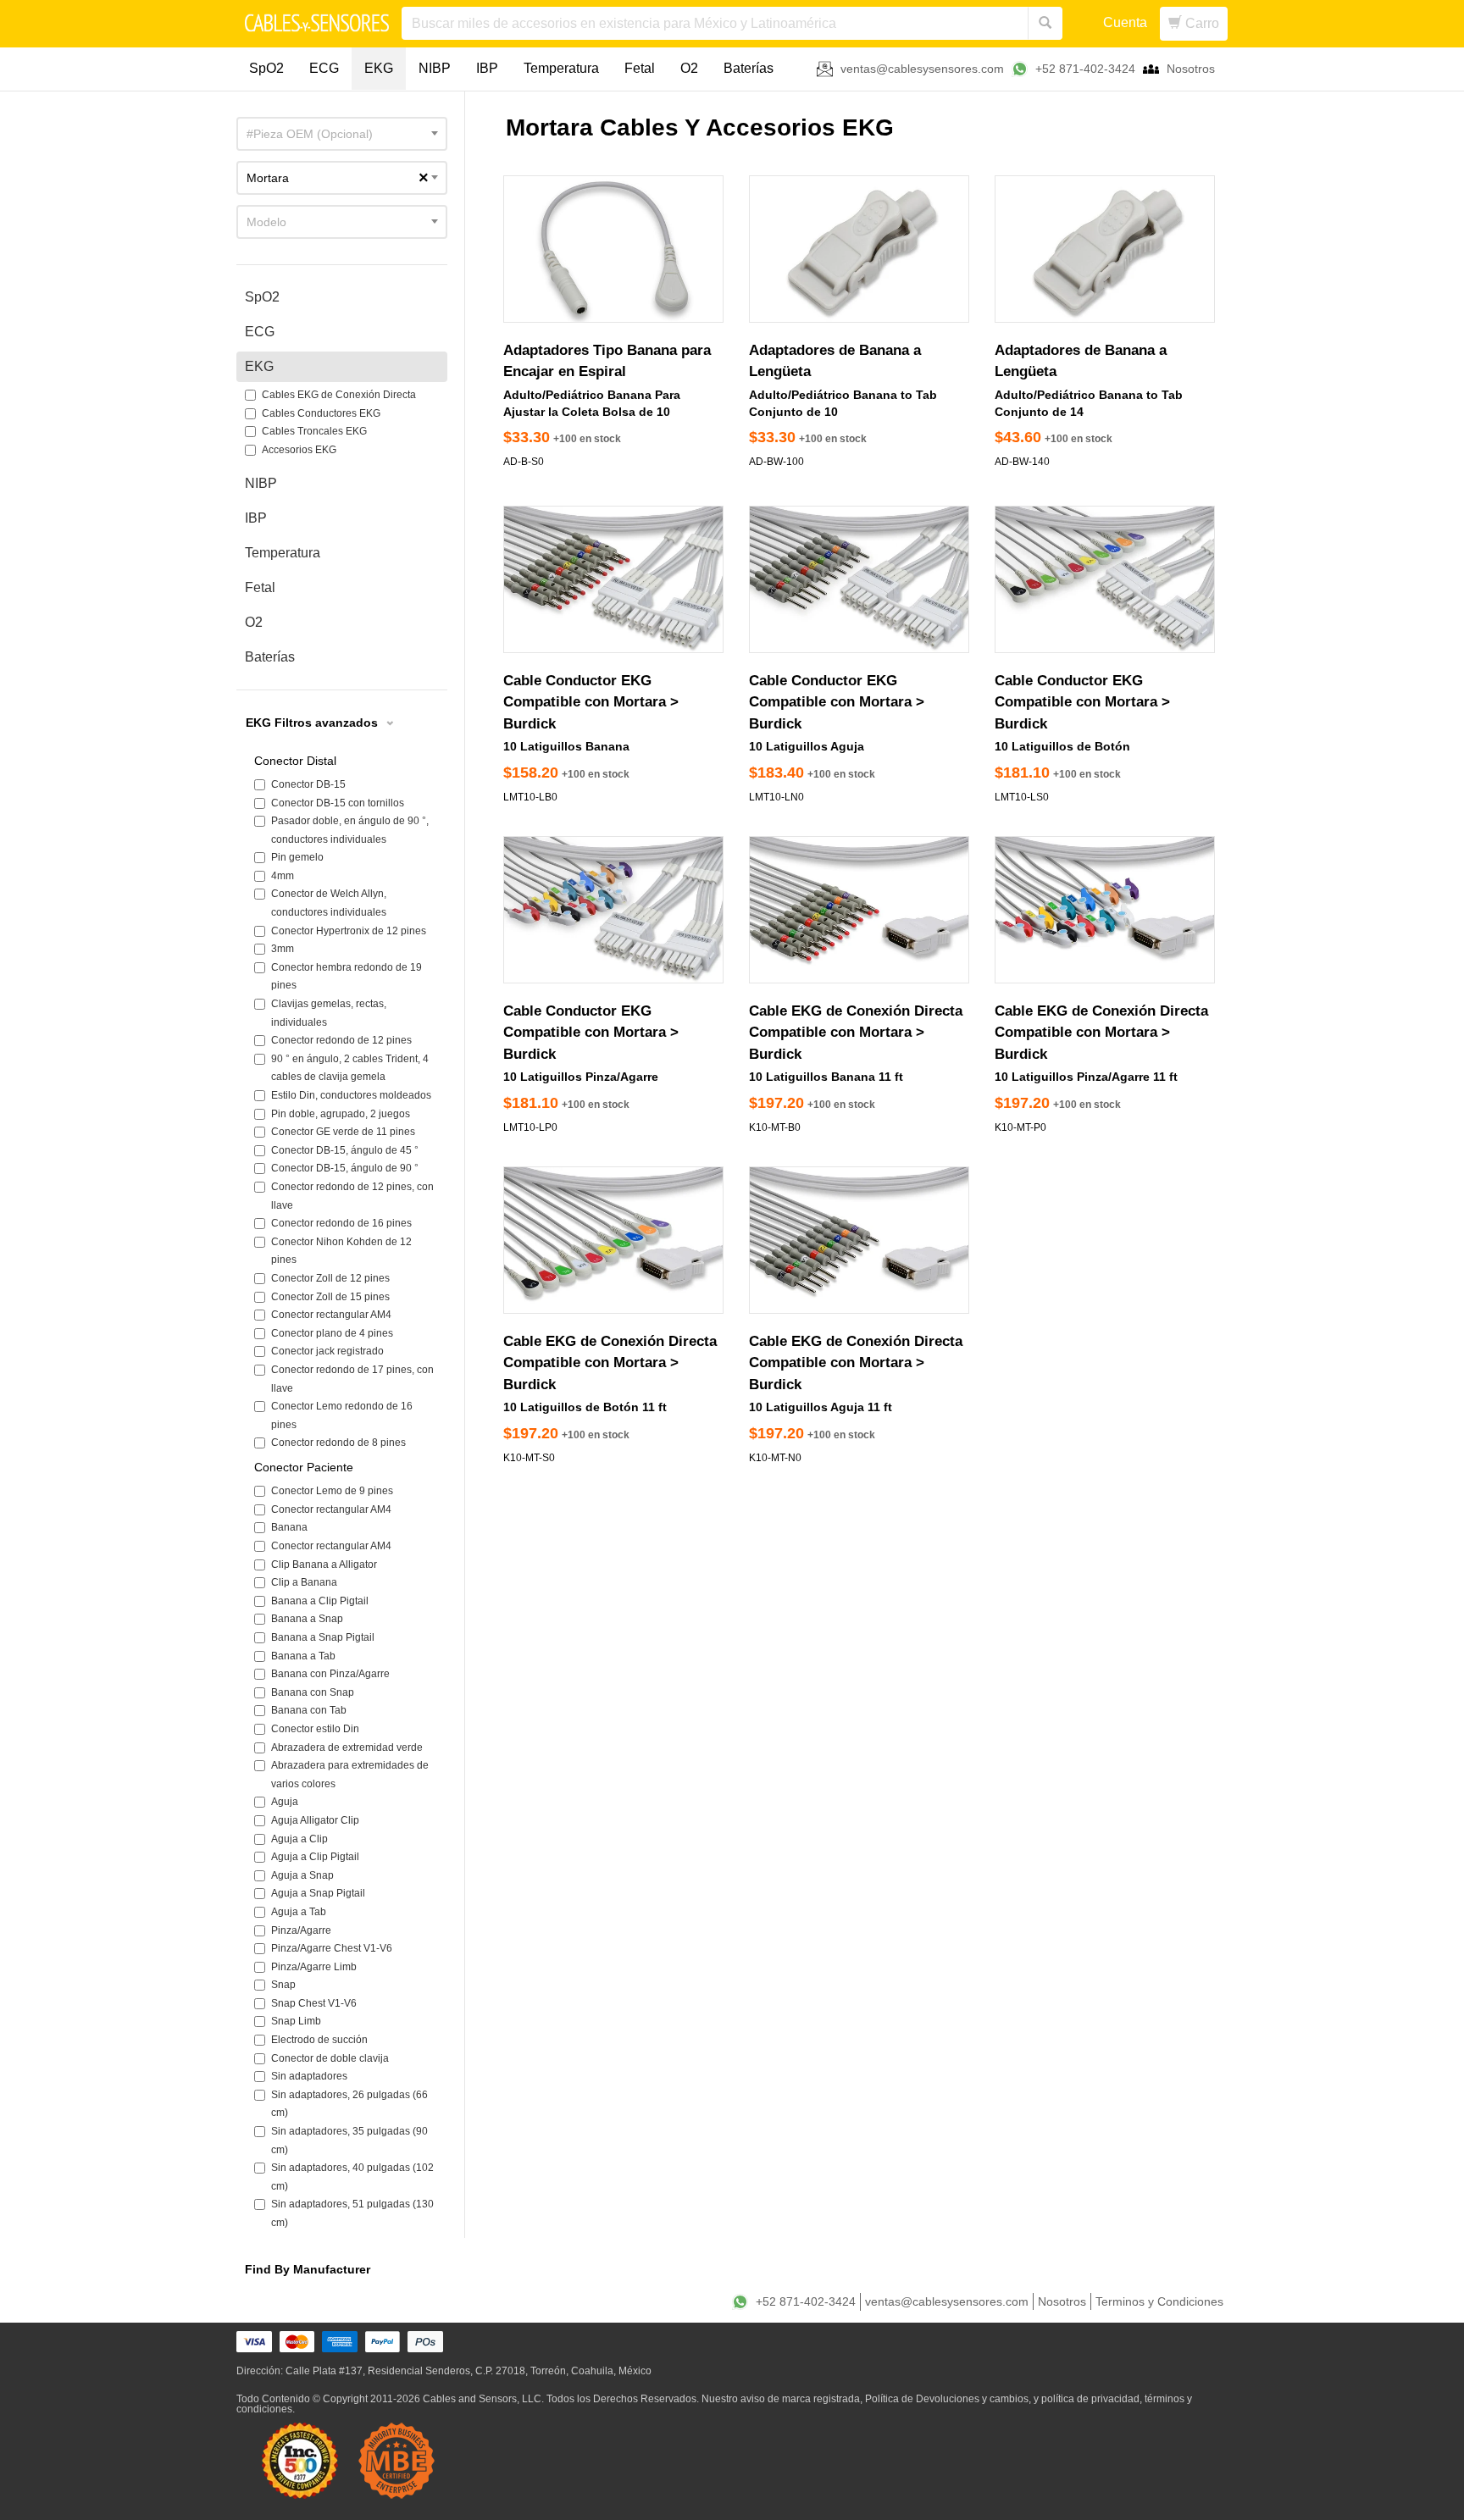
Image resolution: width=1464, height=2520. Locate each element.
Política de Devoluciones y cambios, (948, 2399)
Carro (1201, 23)
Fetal (640, 68)
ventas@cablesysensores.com (922, 69)
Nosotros (1191, 69)
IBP (487, 68)
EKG (379, 68)
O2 (689, 68)
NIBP (435, 68)
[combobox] (342, 134)
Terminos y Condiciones (1159, 2301)
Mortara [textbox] (338, 178)
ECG (324, 68)
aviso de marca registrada (800, 2399)
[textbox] (342, 134)
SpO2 (266, 68)
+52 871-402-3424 (1085, 69)
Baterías (749, 68)
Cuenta (1125, 22)
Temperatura (561, 68)
